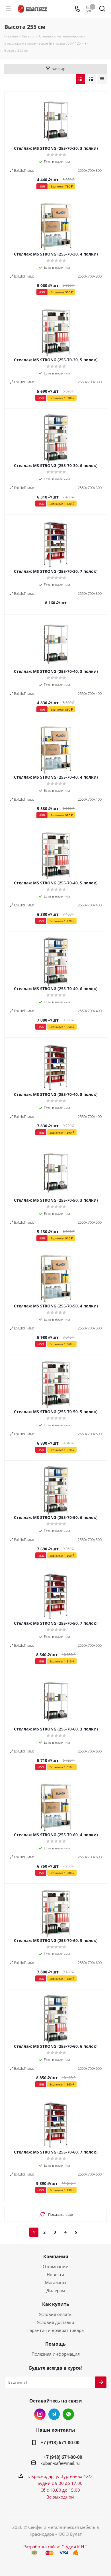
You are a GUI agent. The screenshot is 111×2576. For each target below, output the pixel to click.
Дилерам (56, 2290)
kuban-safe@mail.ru (60, 2463)
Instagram (40, 2414)
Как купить (56, 2304)
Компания (56, 2256)
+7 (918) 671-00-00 (60, 2443)
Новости (55, 2274)
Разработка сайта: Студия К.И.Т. (56, 2547)
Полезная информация (56, 2354)
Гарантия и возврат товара (55, 2330)
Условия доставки (55, 2322)
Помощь (55, 2344)
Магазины (56, 2282)
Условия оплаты (56, 2314)
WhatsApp (68, 2414)
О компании (56, 2266)
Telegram (54, 2414)
